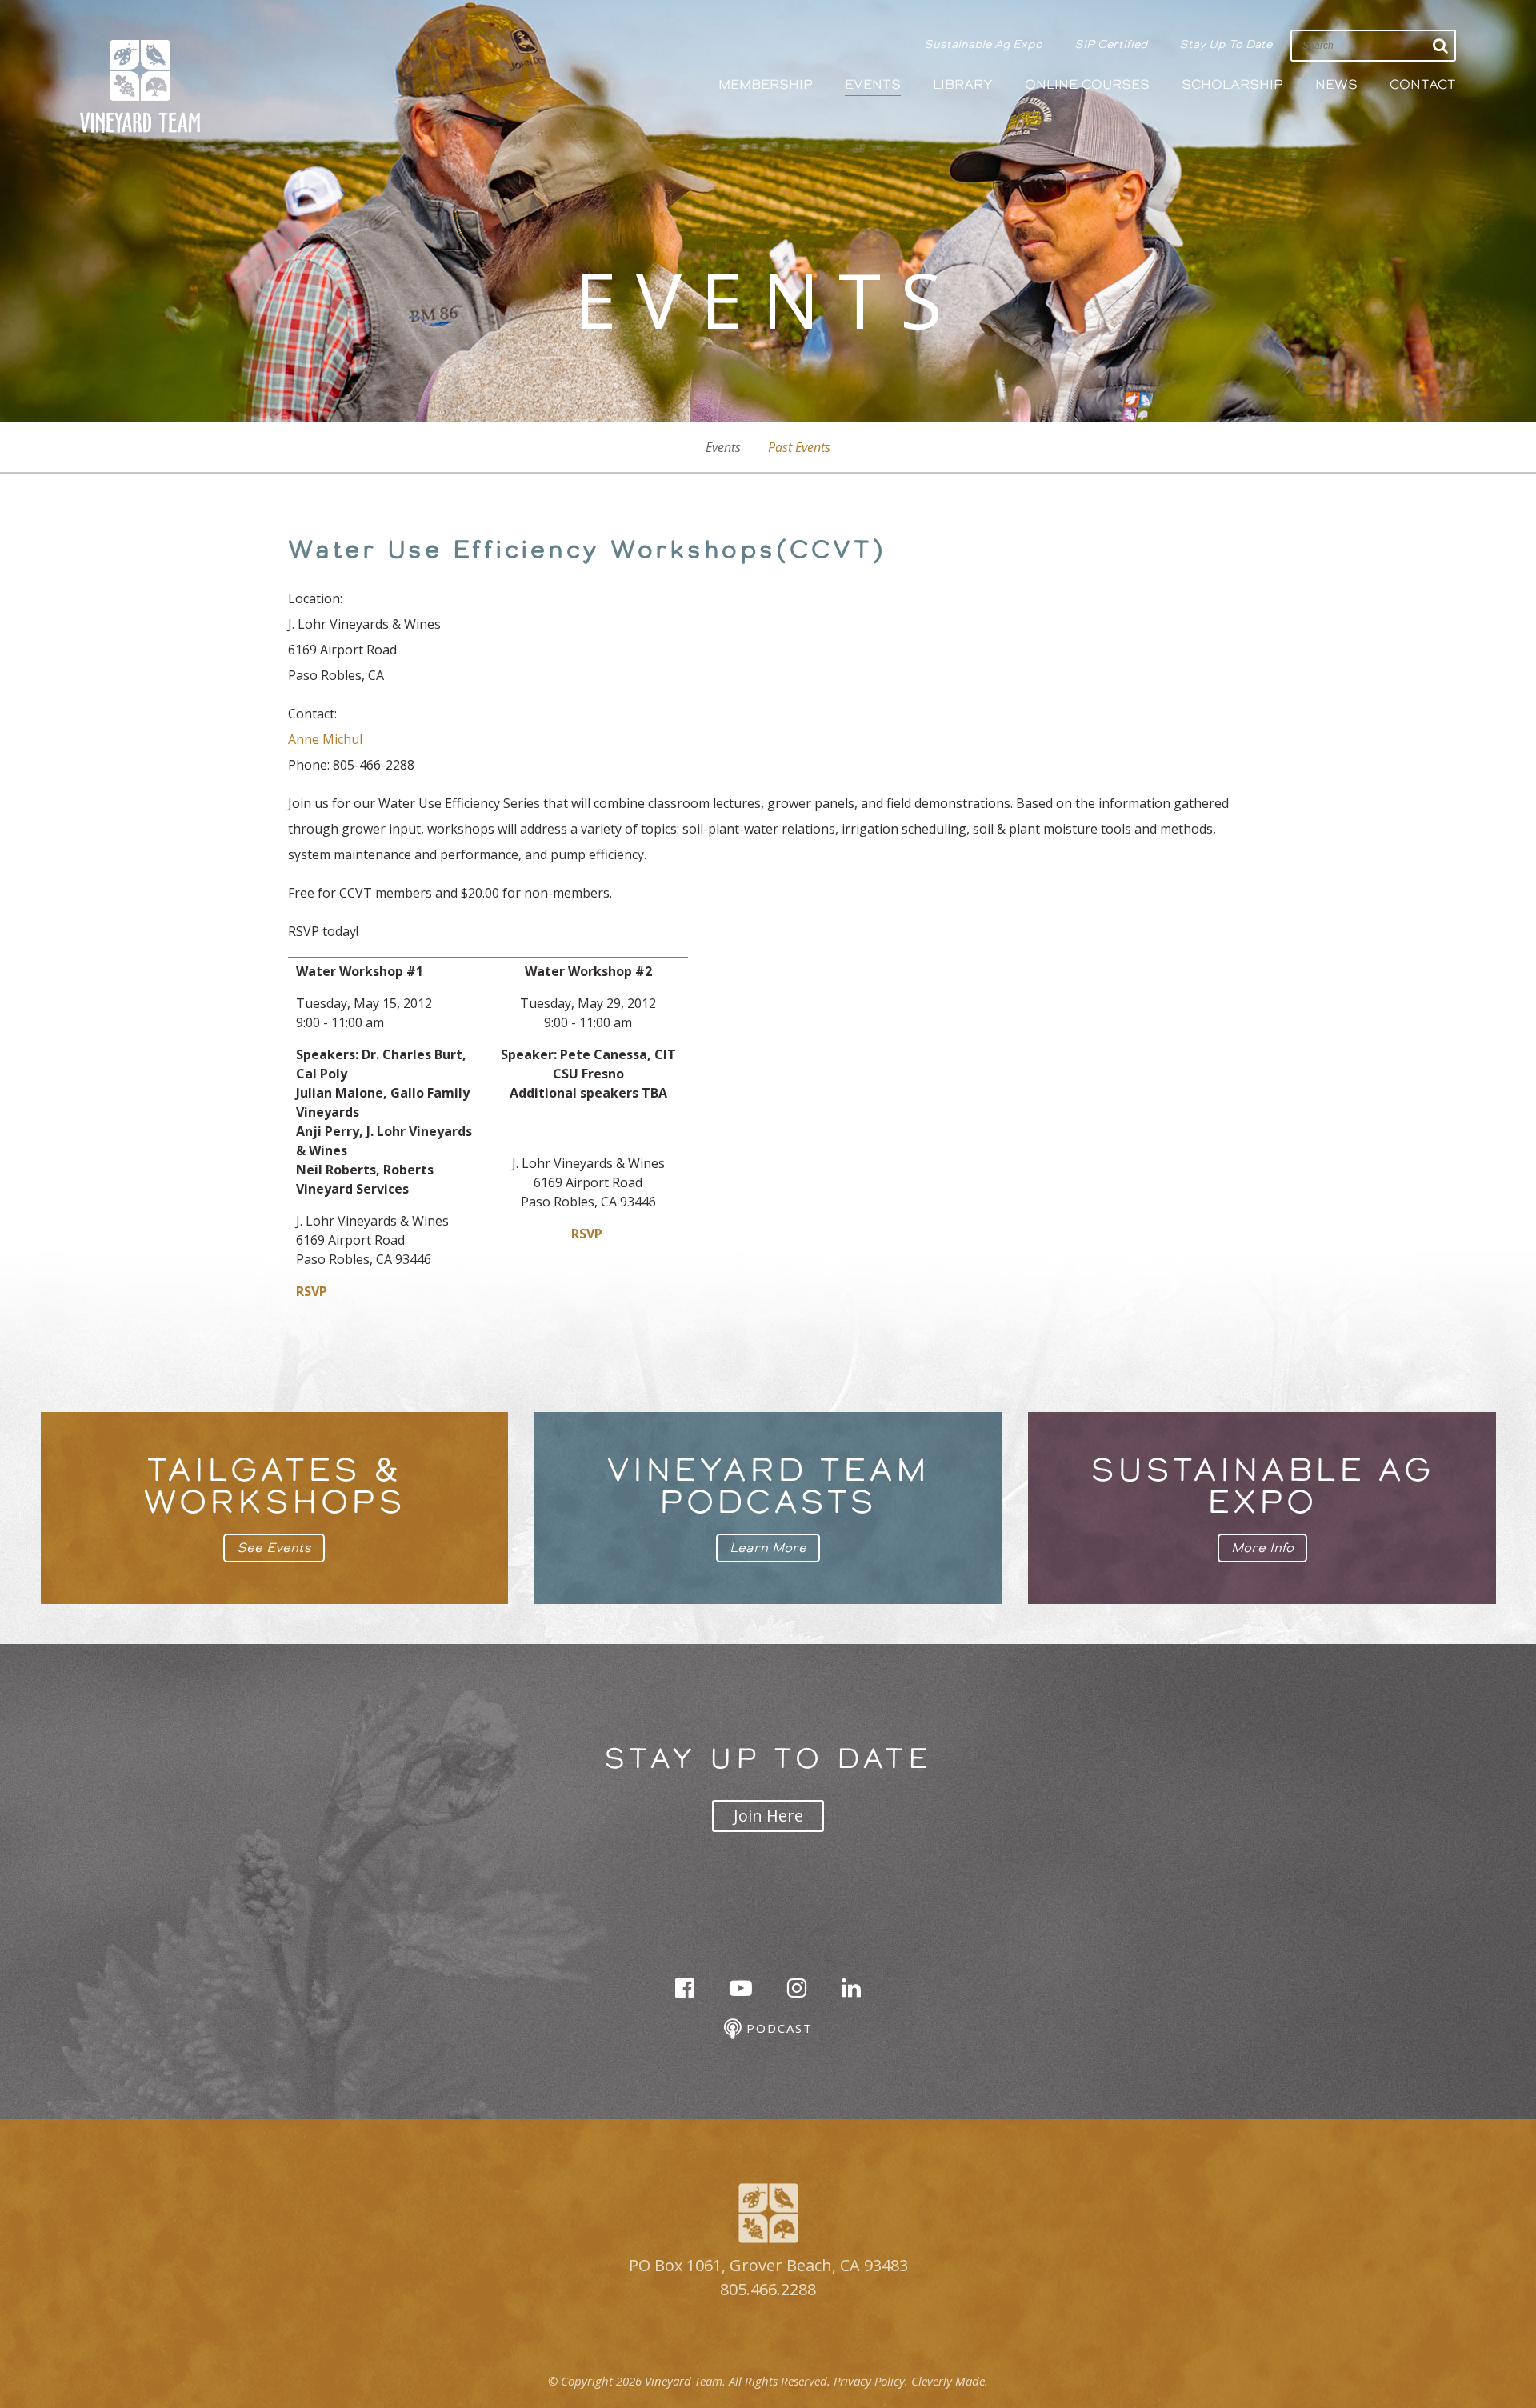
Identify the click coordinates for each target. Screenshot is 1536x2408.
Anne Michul (325, 739)
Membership (766, 84)
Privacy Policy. (871, 2381)
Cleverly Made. (950, 2381)
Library (963, 84)
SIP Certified (1111, 44)
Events (873, 84)
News (1336, 84)
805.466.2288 (768, 2289)
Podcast (777, 2028)
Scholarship (1232, 84)
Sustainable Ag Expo (983, 44)
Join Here (768, 1816)
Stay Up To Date (1226, 44)
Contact (1423, 84)
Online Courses (1087, 84)
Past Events (799, 447)
